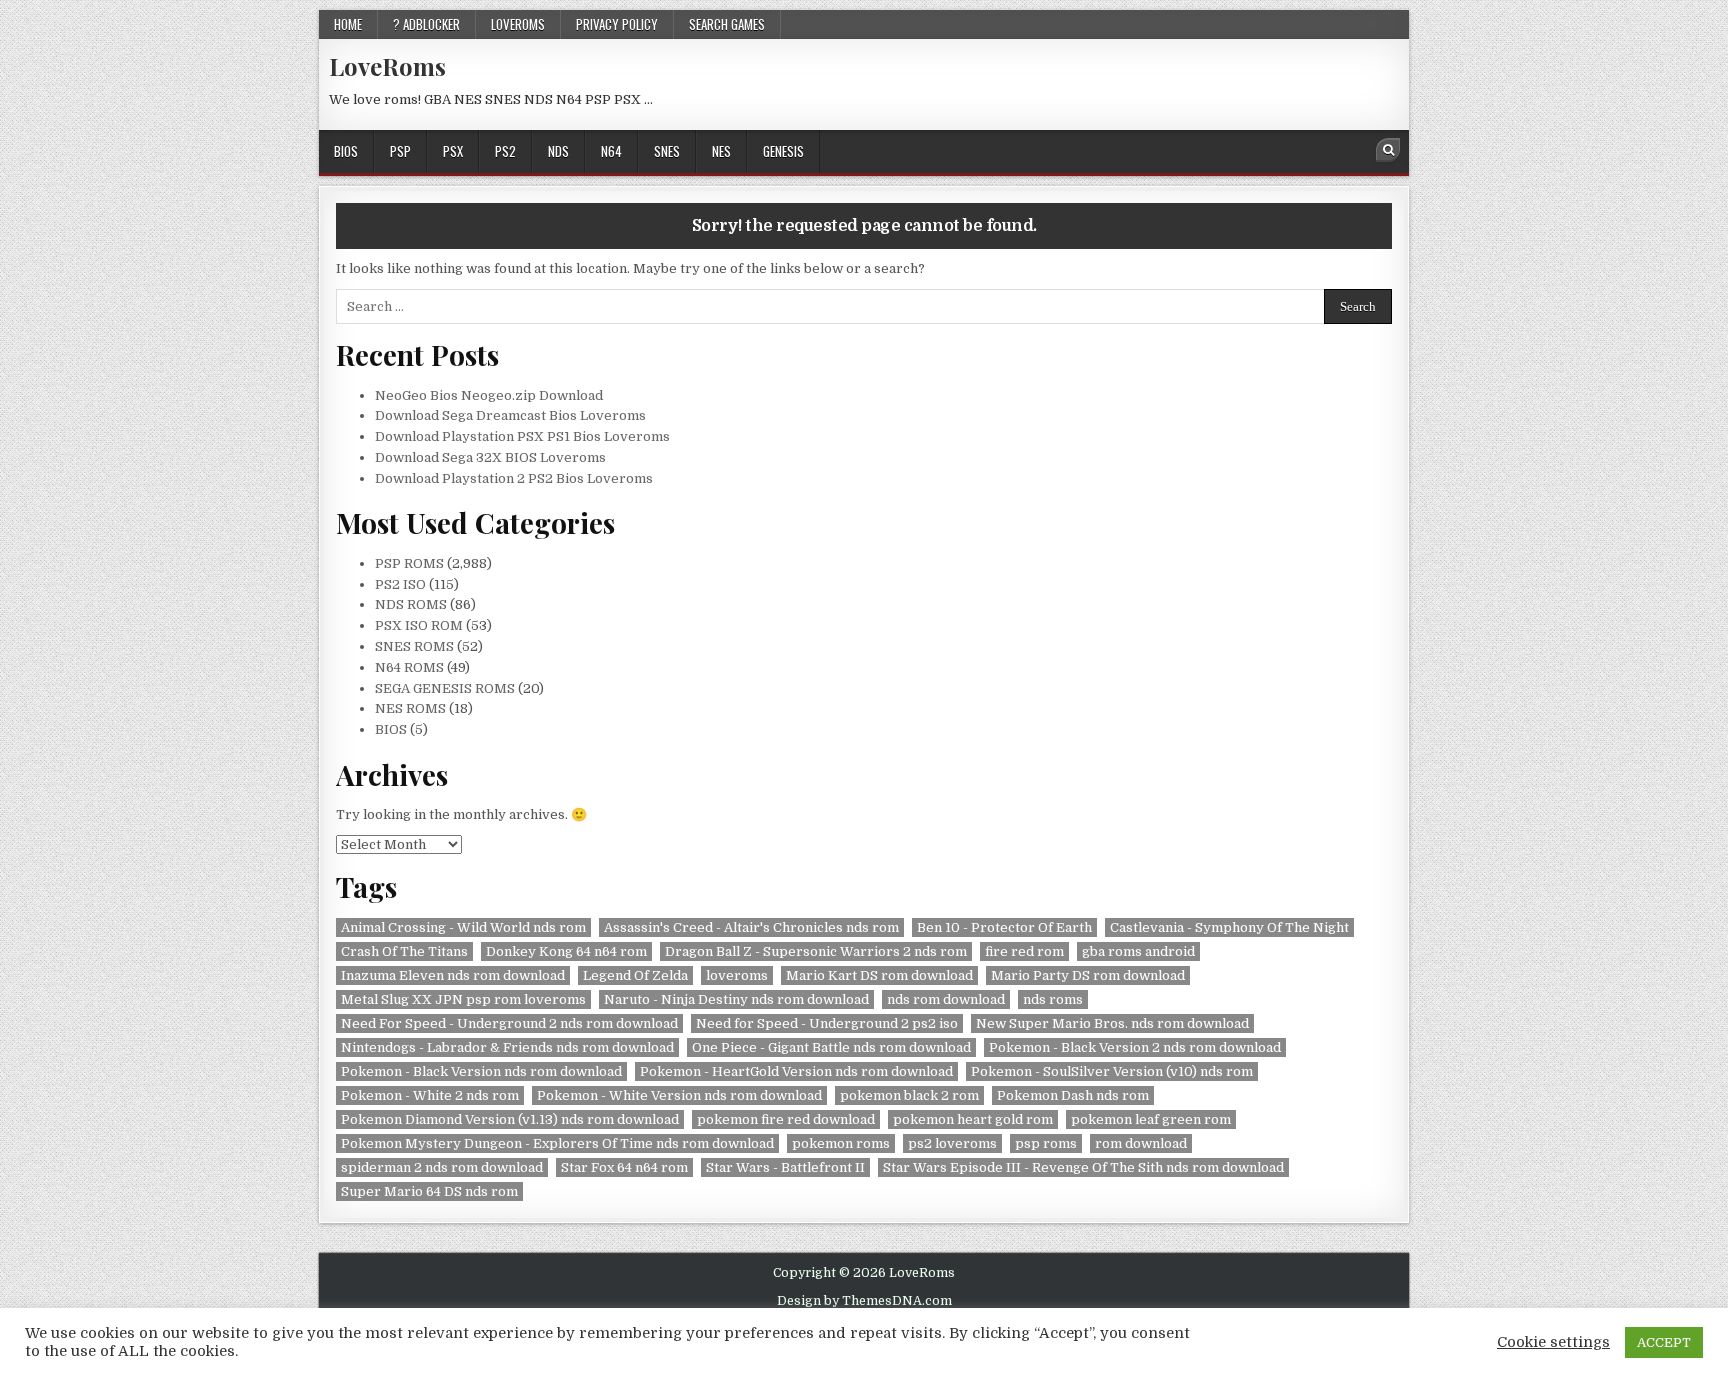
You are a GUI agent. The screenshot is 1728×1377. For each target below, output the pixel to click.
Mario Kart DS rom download (879, 975)
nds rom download (946, 999)
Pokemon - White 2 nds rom (430, 1095)
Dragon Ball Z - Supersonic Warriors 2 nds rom (816, 951)
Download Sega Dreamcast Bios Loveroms (510, 415)
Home (348, 24)
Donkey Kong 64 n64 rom (566, 951)
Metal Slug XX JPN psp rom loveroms (463, 999)
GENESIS (783, 151)
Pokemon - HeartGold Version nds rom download (796, 1071)
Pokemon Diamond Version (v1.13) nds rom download (510, 1119)
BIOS (346, 151)
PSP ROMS (409, 563)
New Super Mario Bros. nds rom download (1112, 1023)
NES (721, 151)
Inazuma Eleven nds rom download (453, 975)
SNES (667, 151)
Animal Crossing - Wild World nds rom (463, 927)
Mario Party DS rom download (1088, 975)
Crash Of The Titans (404, 951)
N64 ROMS (409, 667)
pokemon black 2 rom (909, 1095)
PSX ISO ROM (419, 625)
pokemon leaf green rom (1151, 1119)
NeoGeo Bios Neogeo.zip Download (489, 395)
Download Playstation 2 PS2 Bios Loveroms (514, 478)
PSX (453, 151)
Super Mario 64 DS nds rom (429, 1191)
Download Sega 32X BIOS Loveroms (490, 457)
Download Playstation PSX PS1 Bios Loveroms (522, 436)
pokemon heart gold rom (973, 1119)
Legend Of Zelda (635, 975)
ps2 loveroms (952, 1143)
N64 (611, 151)
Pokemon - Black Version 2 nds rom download (1135, 1047)
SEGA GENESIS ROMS (445, 688)
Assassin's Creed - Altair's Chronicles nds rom (751, 927)
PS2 (505, 151)
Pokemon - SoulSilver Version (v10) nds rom (1112, 1071)
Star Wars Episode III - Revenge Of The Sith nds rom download (1083, 1167)
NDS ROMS (411, 604)
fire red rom (1024, 951)
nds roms (1053, 999)
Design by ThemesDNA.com (864, 1301)
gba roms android (1138, 951)
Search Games (727, 24)
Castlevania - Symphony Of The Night (1229, 927)
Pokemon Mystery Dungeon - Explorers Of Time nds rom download (557, 1143)
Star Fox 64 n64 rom (624, 1167)
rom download (1141, 1143)
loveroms (737, 975)
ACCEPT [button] (1664, 1342)
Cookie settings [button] (1553, 1342)
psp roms (1046, 1143)
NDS (558, 151)
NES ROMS (410, 708)
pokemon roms (841, 1143)
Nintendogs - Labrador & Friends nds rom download (507, 1047)
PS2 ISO (400, 584)
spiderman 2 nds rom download (442, 1167)
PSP (400, 151)
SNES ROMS (414, 646)
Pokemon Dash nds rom (1073, 1095)
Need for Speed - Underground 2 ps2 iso (827, 1023)
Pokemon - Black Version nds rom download (481, 1071)
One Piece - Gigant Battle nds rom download (831, 1047)
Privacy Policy (617, 24)
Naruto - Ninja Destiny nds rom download (736, 999)
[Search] (1388, 150)
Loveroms (518, 24)
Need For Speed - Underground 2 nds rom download (509, 1023)
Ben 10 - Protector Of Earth (1004, 927)
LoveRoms (387, 66)
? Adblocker (426, 24)
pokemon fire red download (786, 1119)
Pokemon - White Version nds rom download (679, 1095)
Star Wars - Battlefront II (785, 1167)
